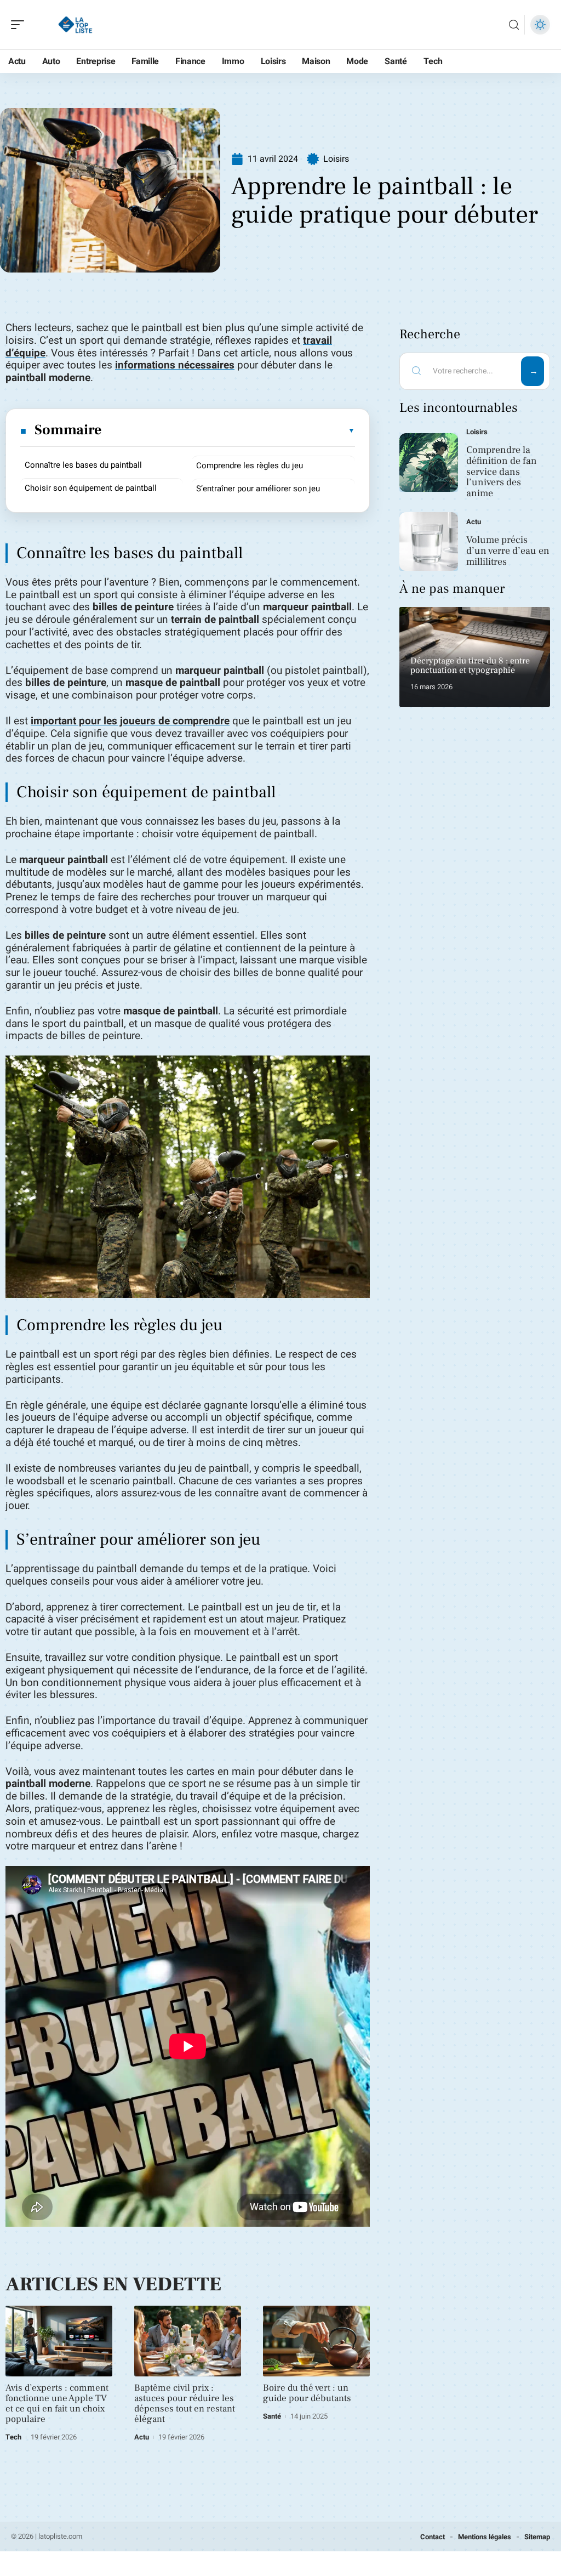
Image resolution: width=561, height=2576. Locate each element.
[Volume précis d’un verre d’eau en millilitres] (429, 541)
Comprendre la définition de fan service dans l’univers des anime (502, 472)
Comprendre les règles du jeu (250, 466)
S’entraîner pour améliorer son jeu (258, 489)
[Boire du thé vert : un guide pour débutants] (316, 2341)
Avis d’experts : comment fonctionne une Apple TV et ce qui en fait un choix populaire (57, 2404)
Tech (13, 2437)
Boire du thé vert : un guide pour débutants (307, 2393)
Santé (272, 2416)
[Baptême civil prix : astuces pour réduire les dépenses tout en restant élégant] (188, 2341)
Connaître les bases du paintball (83, 465)
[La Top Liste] (79, 25)
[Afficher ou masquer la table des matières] (229, 430)
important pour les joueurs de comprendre (130, 721)
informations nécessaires (175, 365)
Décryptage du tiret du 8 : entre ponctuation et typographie (470, 666)
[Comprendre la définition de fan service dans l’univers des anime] (429, 463)
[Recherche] (514, 25)
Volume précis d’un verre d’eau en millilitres (508, 551)
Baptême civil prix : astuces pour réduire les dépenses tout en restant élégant (185, 2404)
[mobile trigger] (20, 25)
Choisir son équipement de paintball (91, 488)
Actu (142, 2437)
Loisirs (336, 159)
